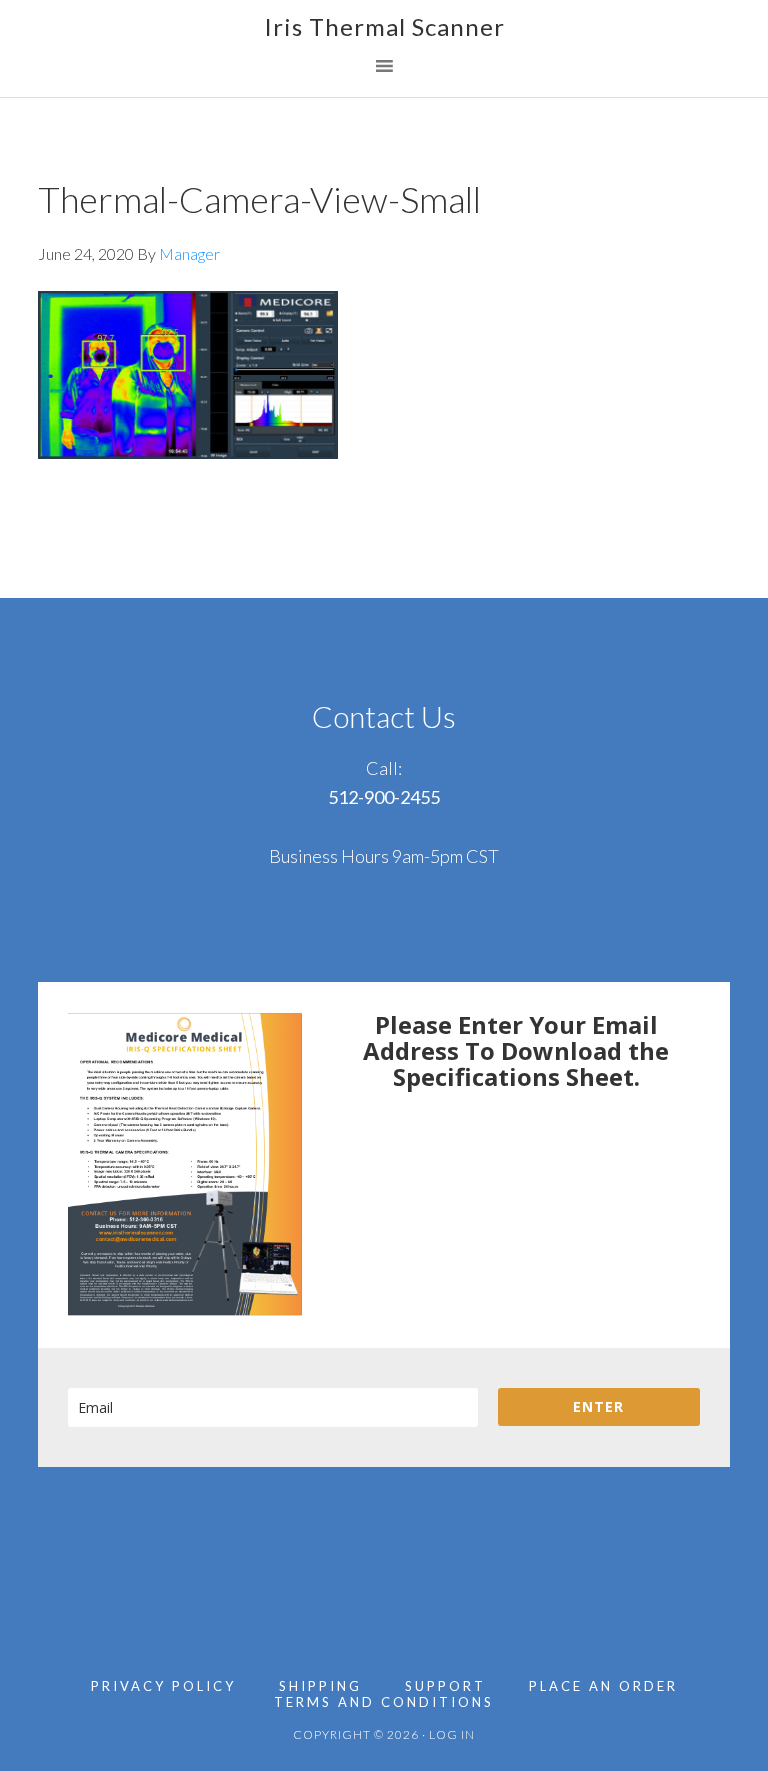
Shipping (320, 1686)
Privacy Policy (163, 1686)
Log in (452, 1734)
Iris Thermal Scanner (384, 26)
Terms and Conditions (384, 1702)
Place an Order (603, 1686)
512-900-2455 (384, 797)
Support (445, 1686)
